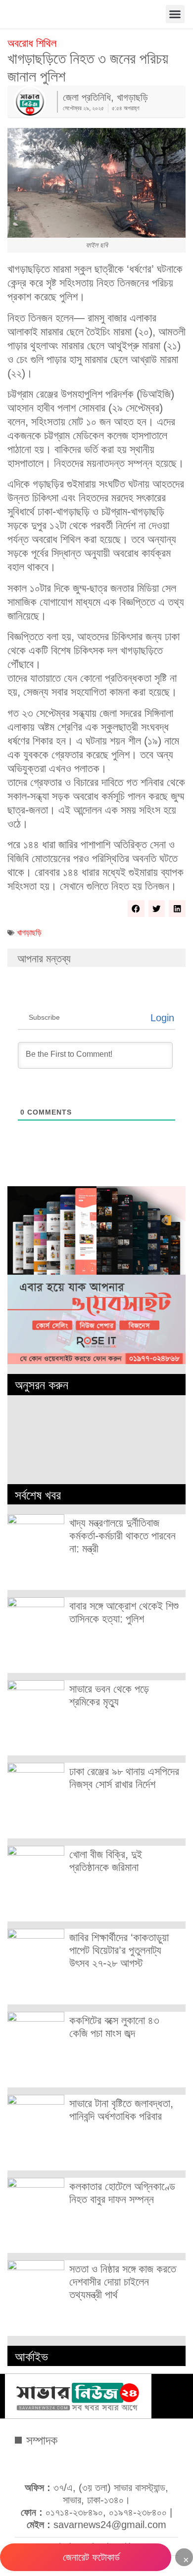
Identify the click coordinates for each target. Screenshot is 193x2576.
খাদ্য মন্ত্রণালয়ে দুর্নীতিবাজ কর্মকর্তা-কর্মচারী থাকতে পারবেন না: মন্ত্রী (122, 1536)
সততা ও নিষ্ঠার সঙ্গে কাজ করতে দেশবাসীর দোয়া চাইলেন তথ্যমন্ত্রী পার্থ (123, 2282)
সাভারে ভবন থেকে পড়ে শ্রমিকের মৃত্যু (109, 1695)
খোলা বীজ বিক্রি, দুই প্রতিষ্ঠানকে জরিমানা (106, 1861)
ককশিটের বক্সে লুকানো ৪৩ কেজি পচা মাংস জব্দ (114, 2027)
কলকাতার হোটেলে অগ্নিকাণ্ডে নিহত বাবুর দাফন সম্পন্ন (122, 2193)
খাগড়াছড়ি (29, 933)
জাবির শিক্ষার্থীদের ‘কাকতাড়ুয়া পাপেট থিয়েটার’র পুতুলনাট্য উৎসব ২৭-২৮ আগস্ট (119, 1950)
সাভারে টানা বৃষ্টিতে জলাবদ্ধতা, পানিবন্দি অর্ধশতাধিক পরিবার (121, 2110)
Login (161, 1018)
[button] (175, 14)
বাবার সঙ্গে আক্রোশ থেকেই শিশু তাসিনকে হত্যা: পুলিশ (124, 1612)
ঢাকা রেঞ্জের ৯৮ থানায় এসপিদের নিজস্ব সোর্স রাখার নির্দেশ (124, 1778)
